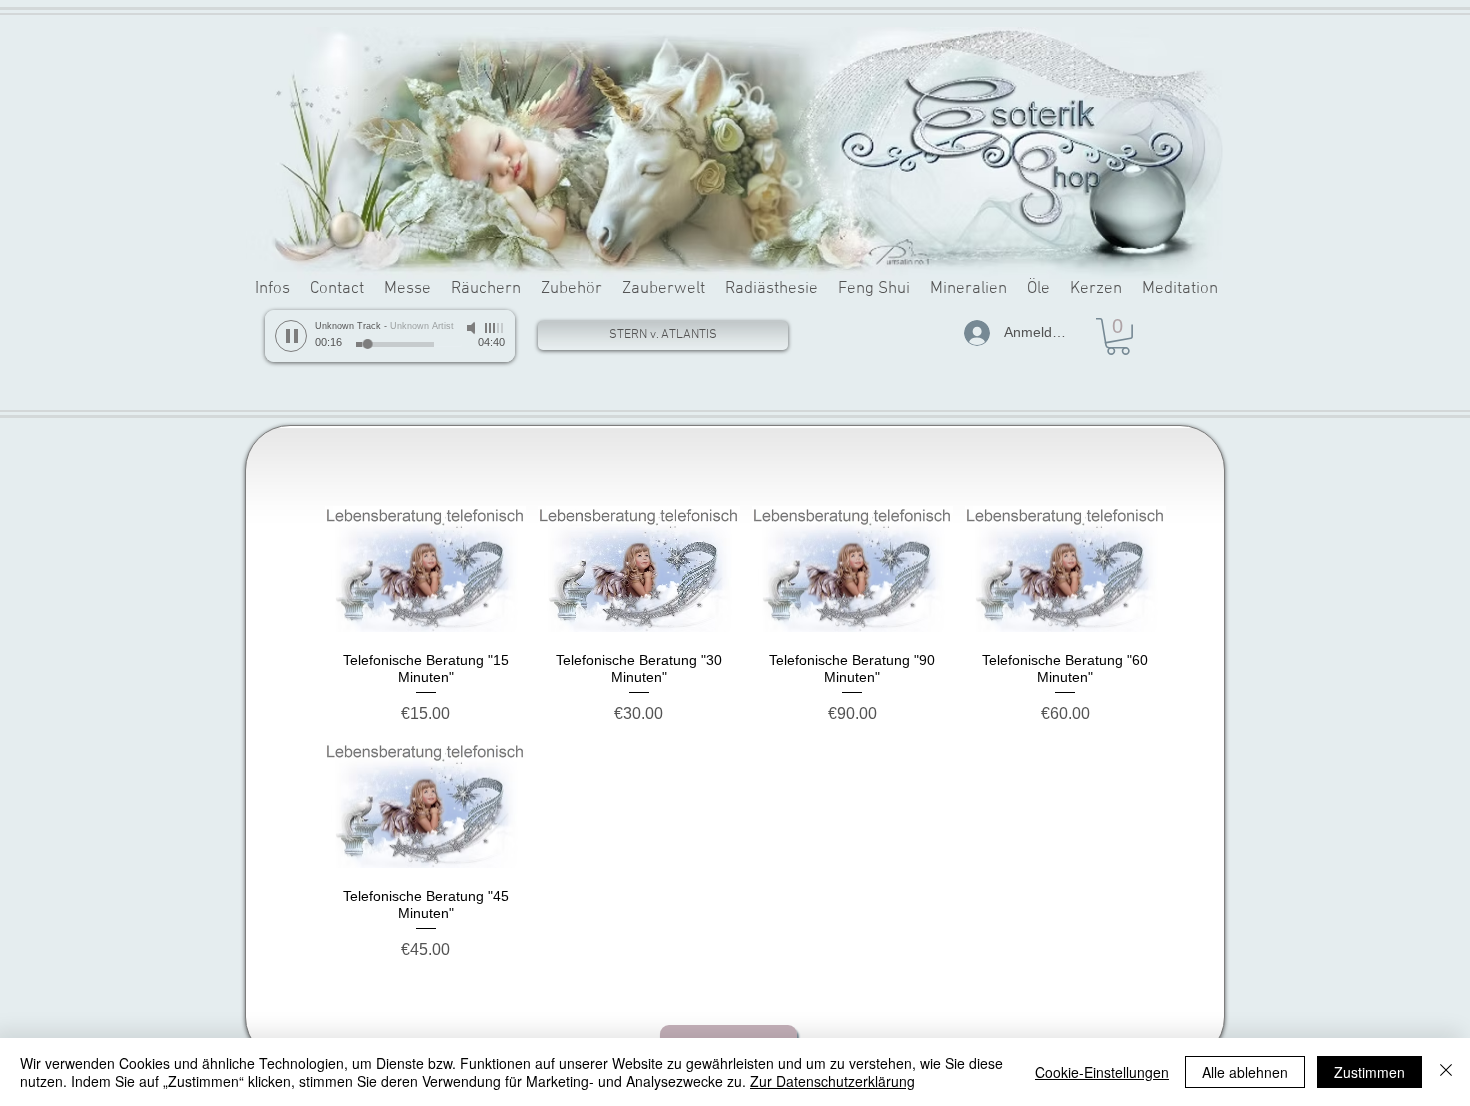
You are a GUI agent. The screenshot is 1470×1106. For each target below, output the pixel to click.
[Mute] (473, 328)
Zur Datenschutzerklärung (832, 1081)
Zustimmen (1369, 1072)
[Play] (291, 336)
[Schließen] (1446, 1072)
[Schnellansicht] (425, 569)
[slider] (495, 328)
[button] (1118, 336)
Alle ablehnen (1245, 1072)
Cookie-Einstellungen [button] (1102, 1072)
